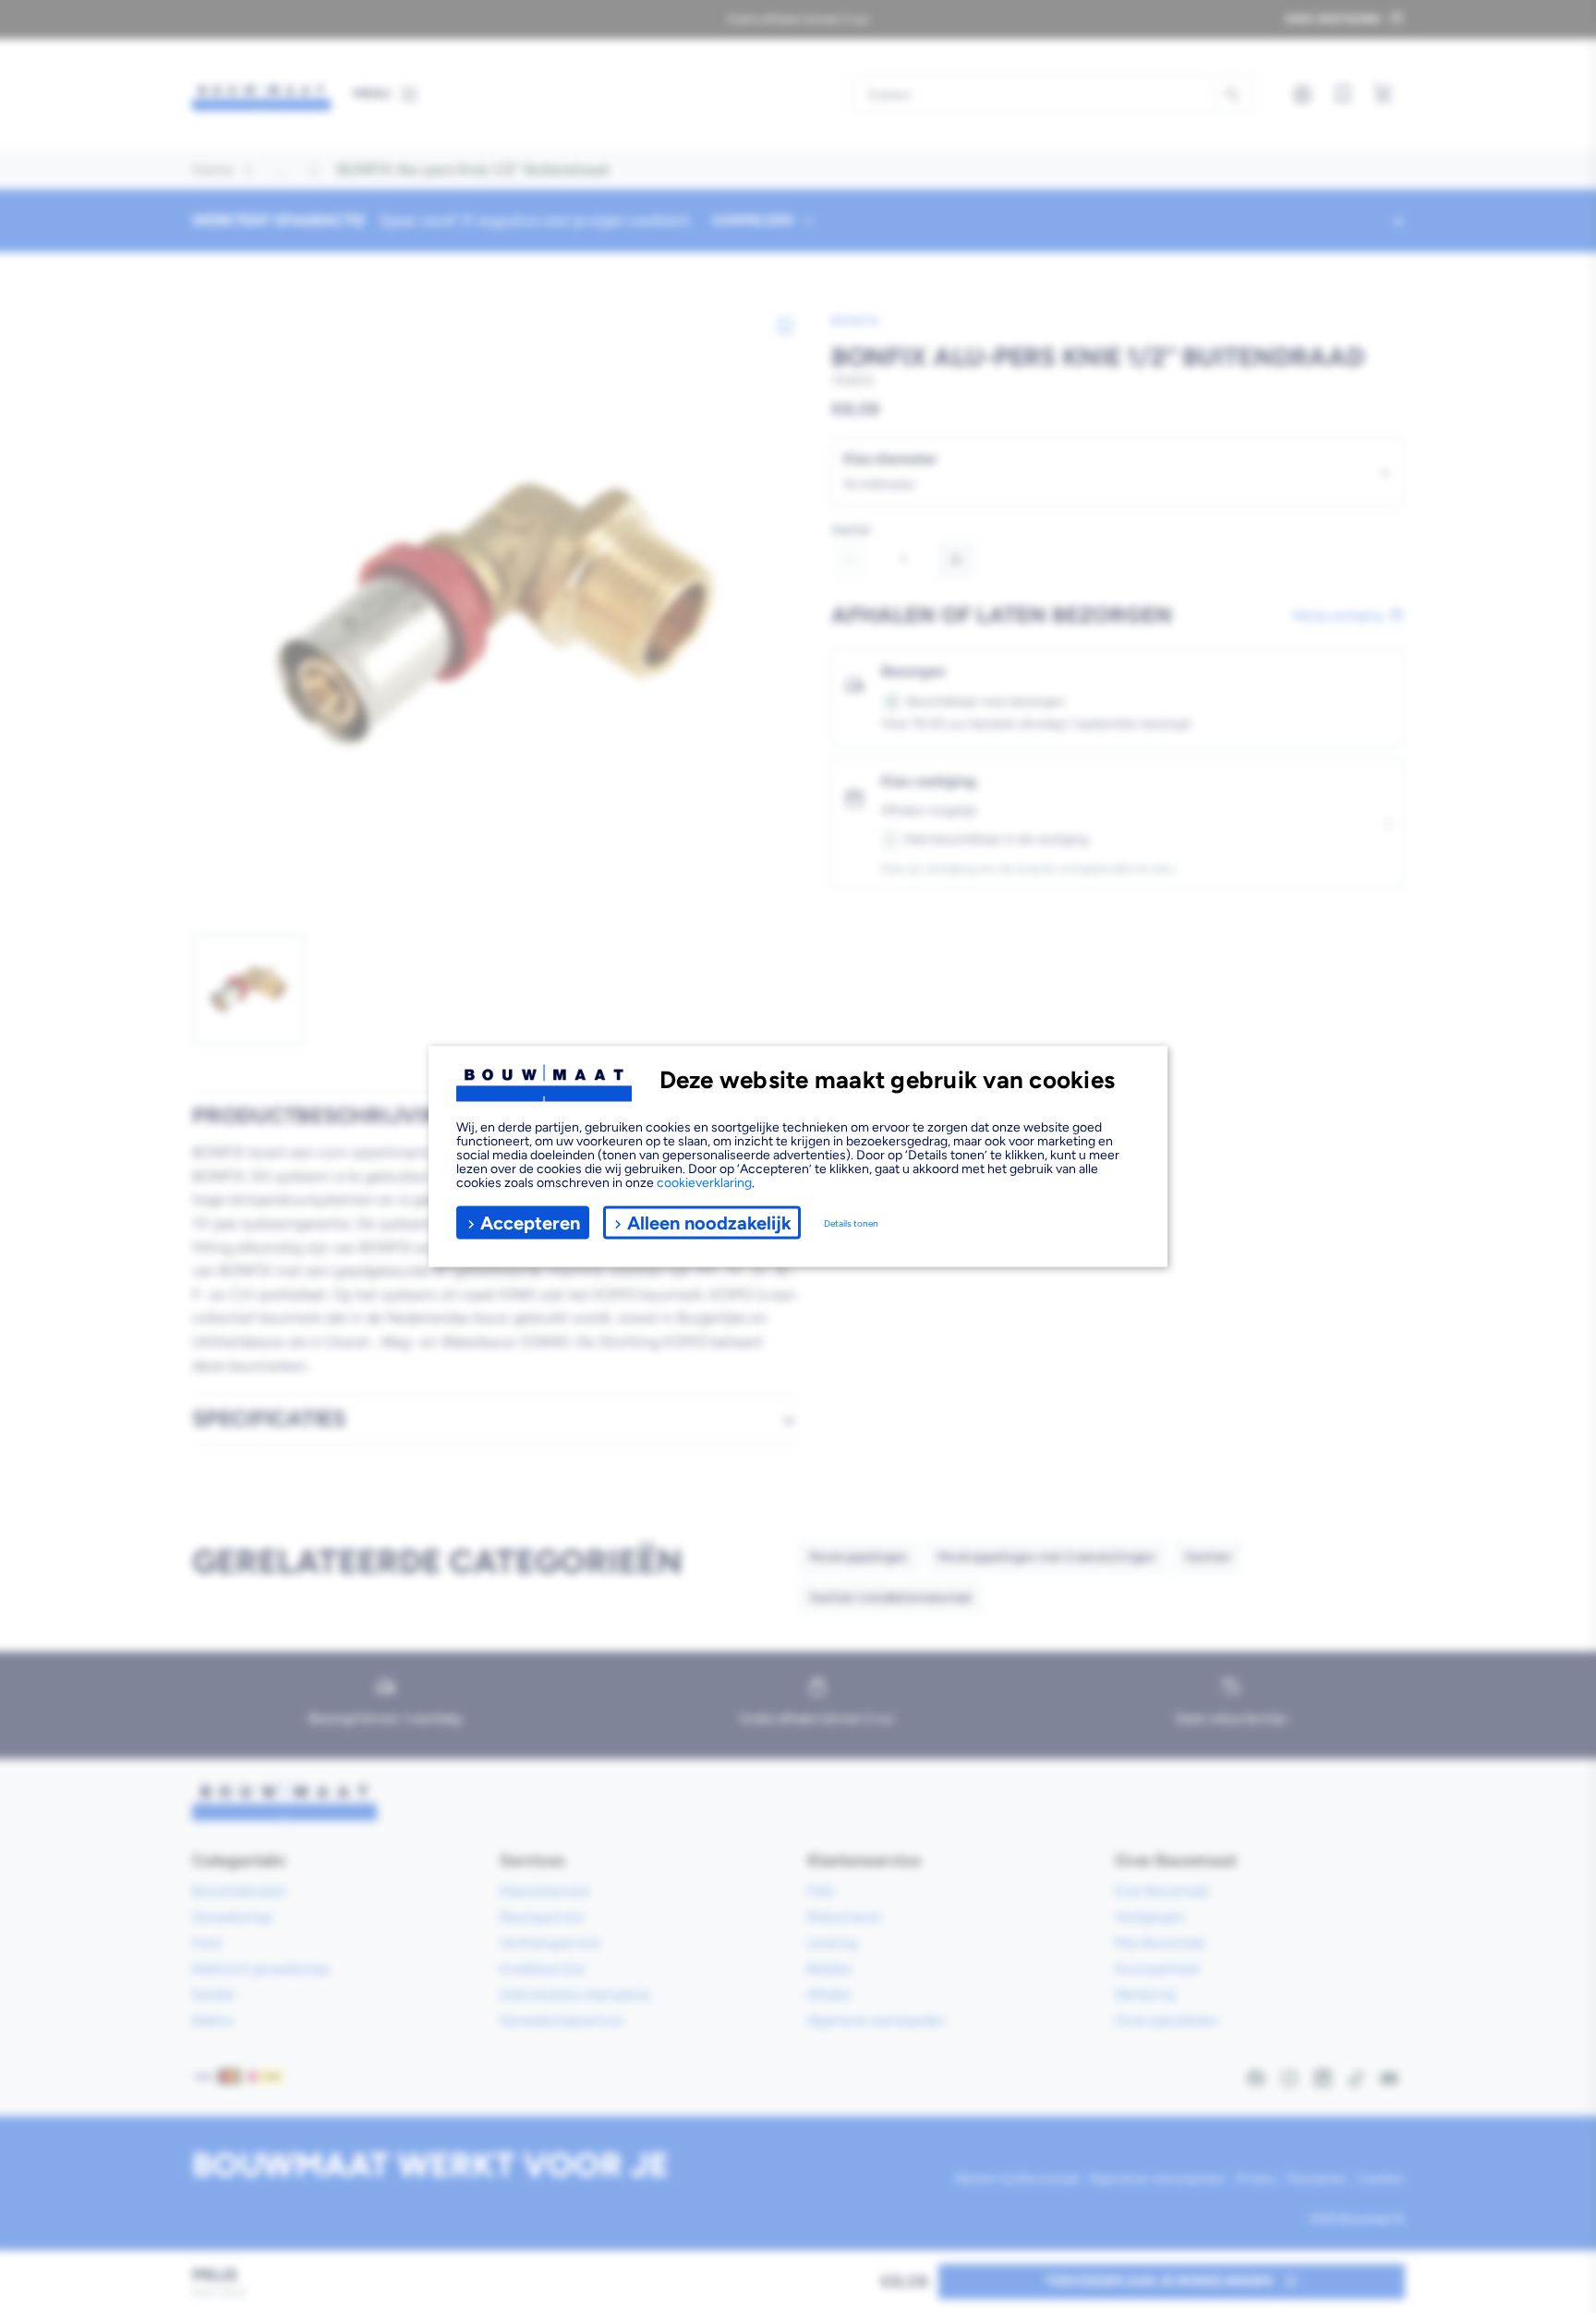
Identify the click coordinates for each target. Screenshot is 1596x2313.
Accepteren (530, 1222)
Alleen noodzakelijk (709, 1222)
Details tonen (851, 1223)
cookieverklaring (704, 1183)
